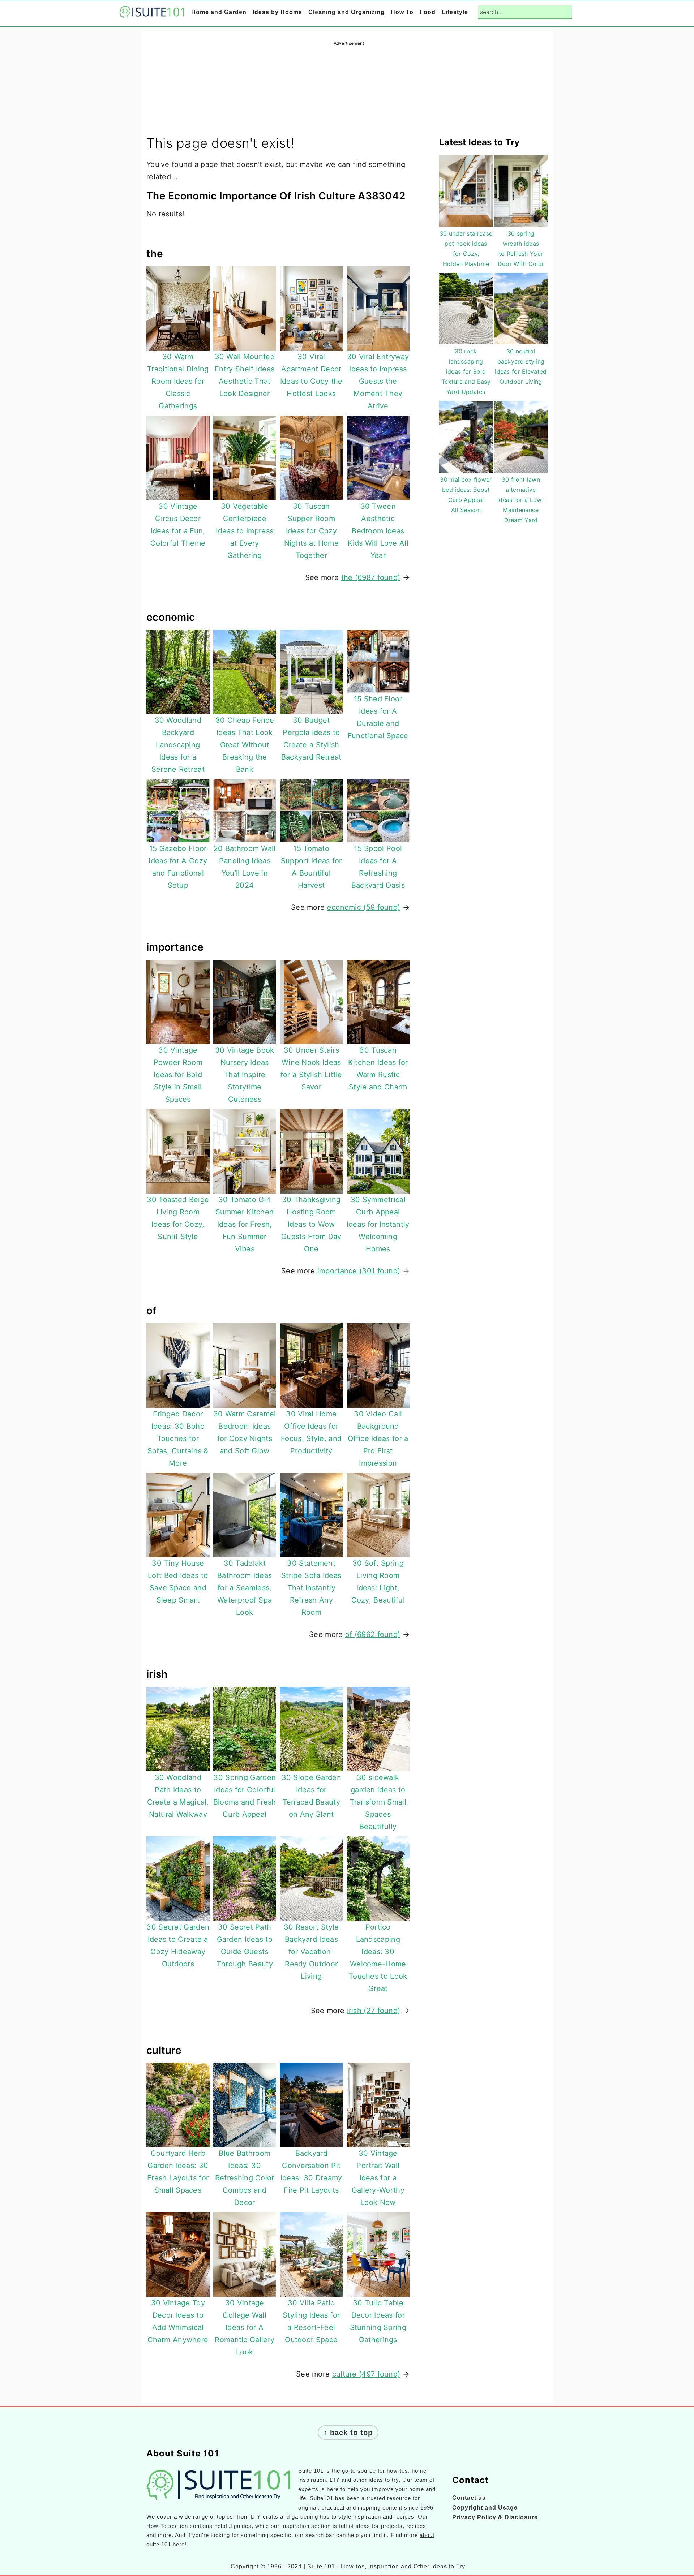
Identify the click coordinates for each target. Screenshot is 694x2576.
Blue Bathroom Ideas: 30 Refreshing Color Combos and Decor (245, 2178)
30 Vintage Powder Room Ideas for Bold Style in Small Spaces (178, 1075)
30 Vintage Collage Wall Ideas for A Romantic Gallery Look (245, 2327)
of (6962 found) (373, 1634)
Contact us (469, 2498)
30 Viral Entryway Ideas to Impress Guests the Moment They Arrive (378, 381)
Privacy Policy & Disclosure (495, 2517)
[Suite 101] (152, 13)
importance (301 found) (359, 1271)
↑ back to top (348, 2433)
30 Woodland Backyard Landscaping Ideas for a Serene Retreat (178, 745)
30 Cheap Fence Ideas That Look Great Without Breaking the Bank (245, 745)
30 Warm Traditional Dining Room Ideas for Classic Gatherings (178, 381)
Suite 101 (311, 2471)
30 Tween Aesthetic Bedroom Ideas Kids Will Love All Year (378, 531)
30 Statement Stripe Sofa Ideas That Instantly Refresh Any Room (311, 1588)
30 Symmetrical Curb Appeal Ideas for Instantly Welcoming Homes (378, 1224)
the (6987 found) (371, 577)
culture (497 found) (366, 2374)
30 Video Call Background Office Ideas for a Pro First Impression (378, 1438)
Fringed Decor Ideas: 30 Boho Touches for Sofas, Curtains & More (178, 1438)
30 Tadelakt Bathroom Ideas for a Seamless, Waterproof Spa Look (245, 1588)
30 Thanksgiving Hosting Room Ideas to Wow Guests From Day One (311, 1224)
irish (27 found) (374, 2011)
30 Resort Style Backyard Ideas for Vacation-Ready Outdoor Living (311, 1952)
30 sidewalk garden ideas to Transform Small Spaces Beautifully (378, 1802)
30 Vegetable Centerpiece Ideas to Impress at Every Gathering (245, 531)
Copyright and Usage (485, 2508)
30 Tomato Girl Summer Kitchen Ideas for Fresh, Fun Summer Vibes (245, 1224)
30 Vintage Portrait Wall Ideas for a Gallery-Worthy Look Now (378, 2178)
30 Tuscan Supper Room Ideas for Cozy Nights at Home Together (311, 531)
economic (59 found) (364, 907)
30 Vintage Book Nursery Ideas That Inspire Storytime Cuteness (245, 1075)
